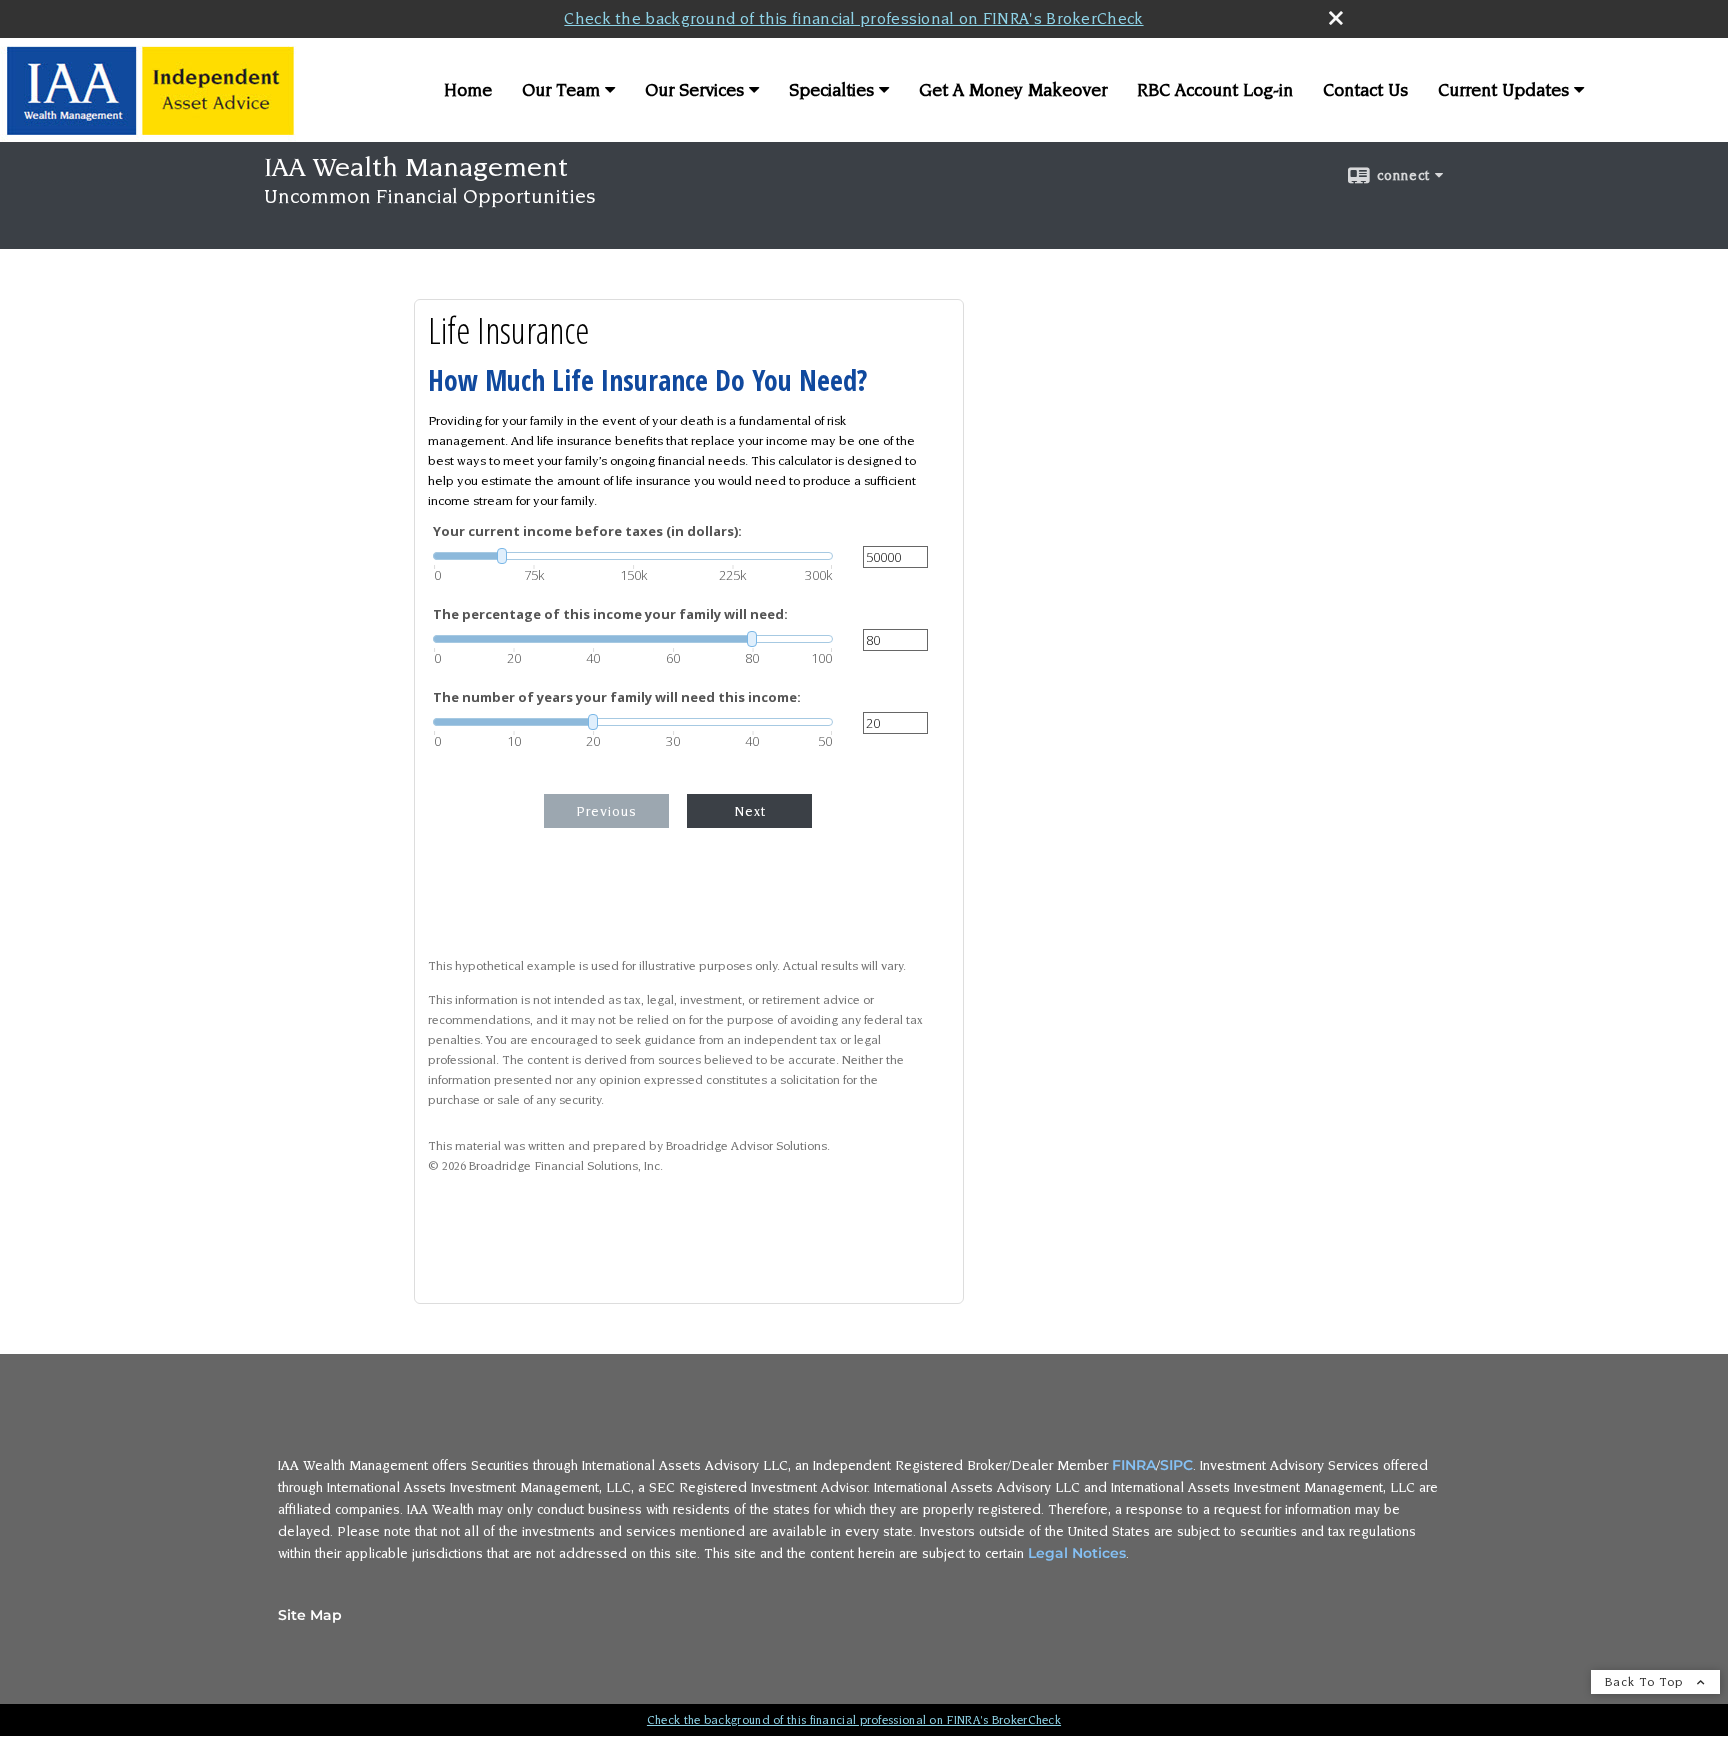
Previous (606, 811)
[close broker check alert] (1336, 18)
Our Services (694, 90)
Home (468, 90)
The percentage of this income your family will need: (610, 614)
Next (750, 811)
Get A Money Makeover (1013, 90)
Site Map (310, 1615)
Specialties (831, 90)
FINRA (1134, 1465)
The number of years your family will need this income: (617, 697)
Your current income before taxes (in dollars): (587, 531)
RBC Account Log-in (1215, 90)
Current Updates (1503, 90)
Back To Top (1646, 1682)
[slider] (633, 556)
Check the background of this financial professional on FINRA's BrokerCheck (853, 18)
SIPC (1176, 1465)
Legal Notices (1077, 1553)
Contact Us (1365, 90)
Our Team (561, 90)
